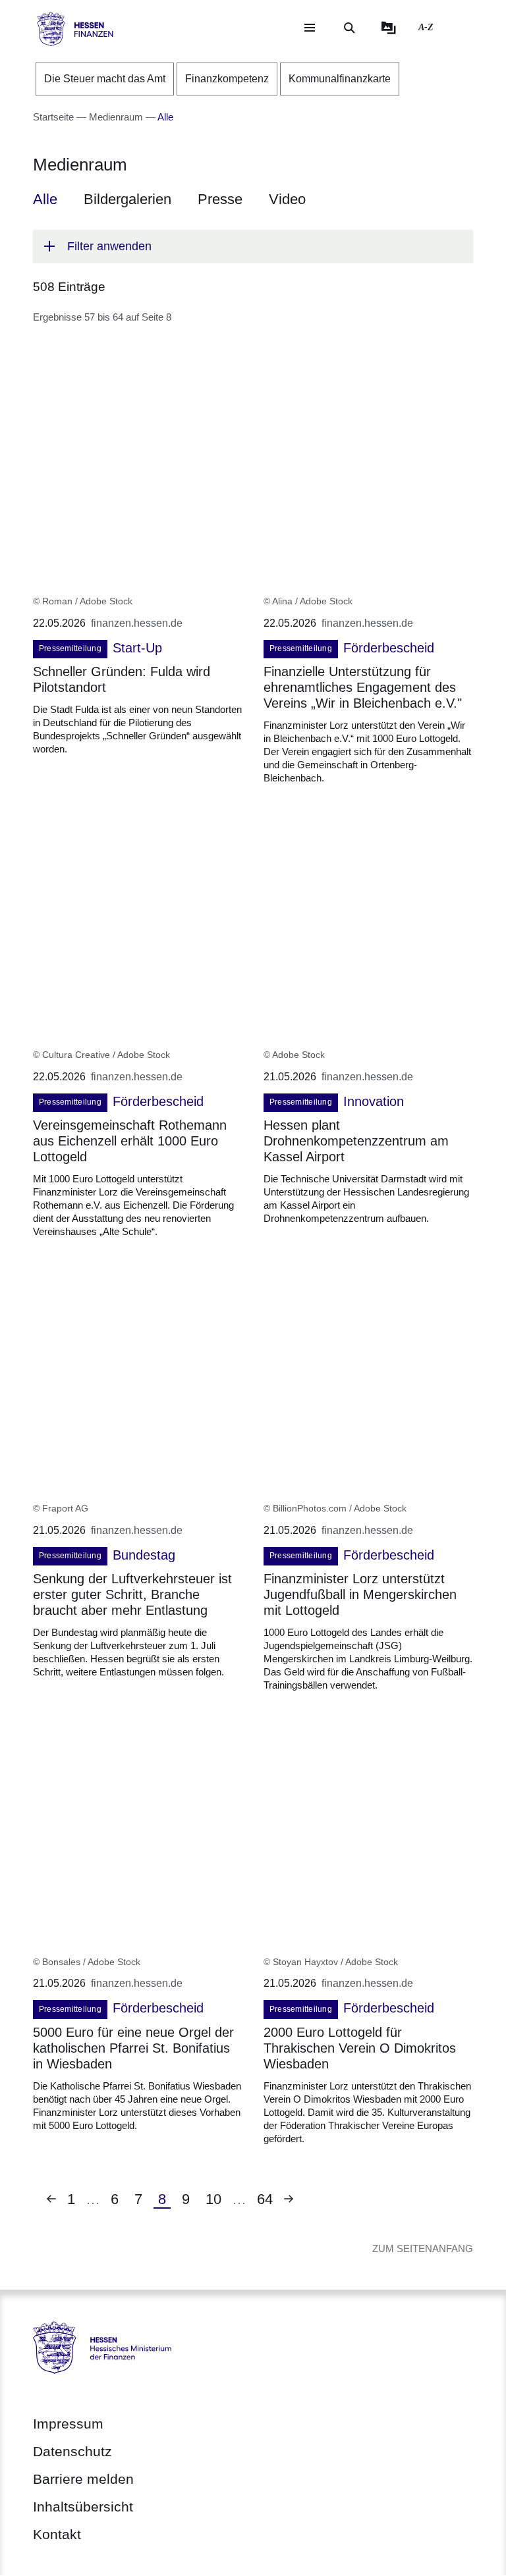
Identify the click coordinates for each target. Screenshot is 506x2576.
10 (217, 2199)
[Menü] (310, 28)
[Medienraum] (389, 28)
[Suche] (349, 28)
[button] (253, 247)
